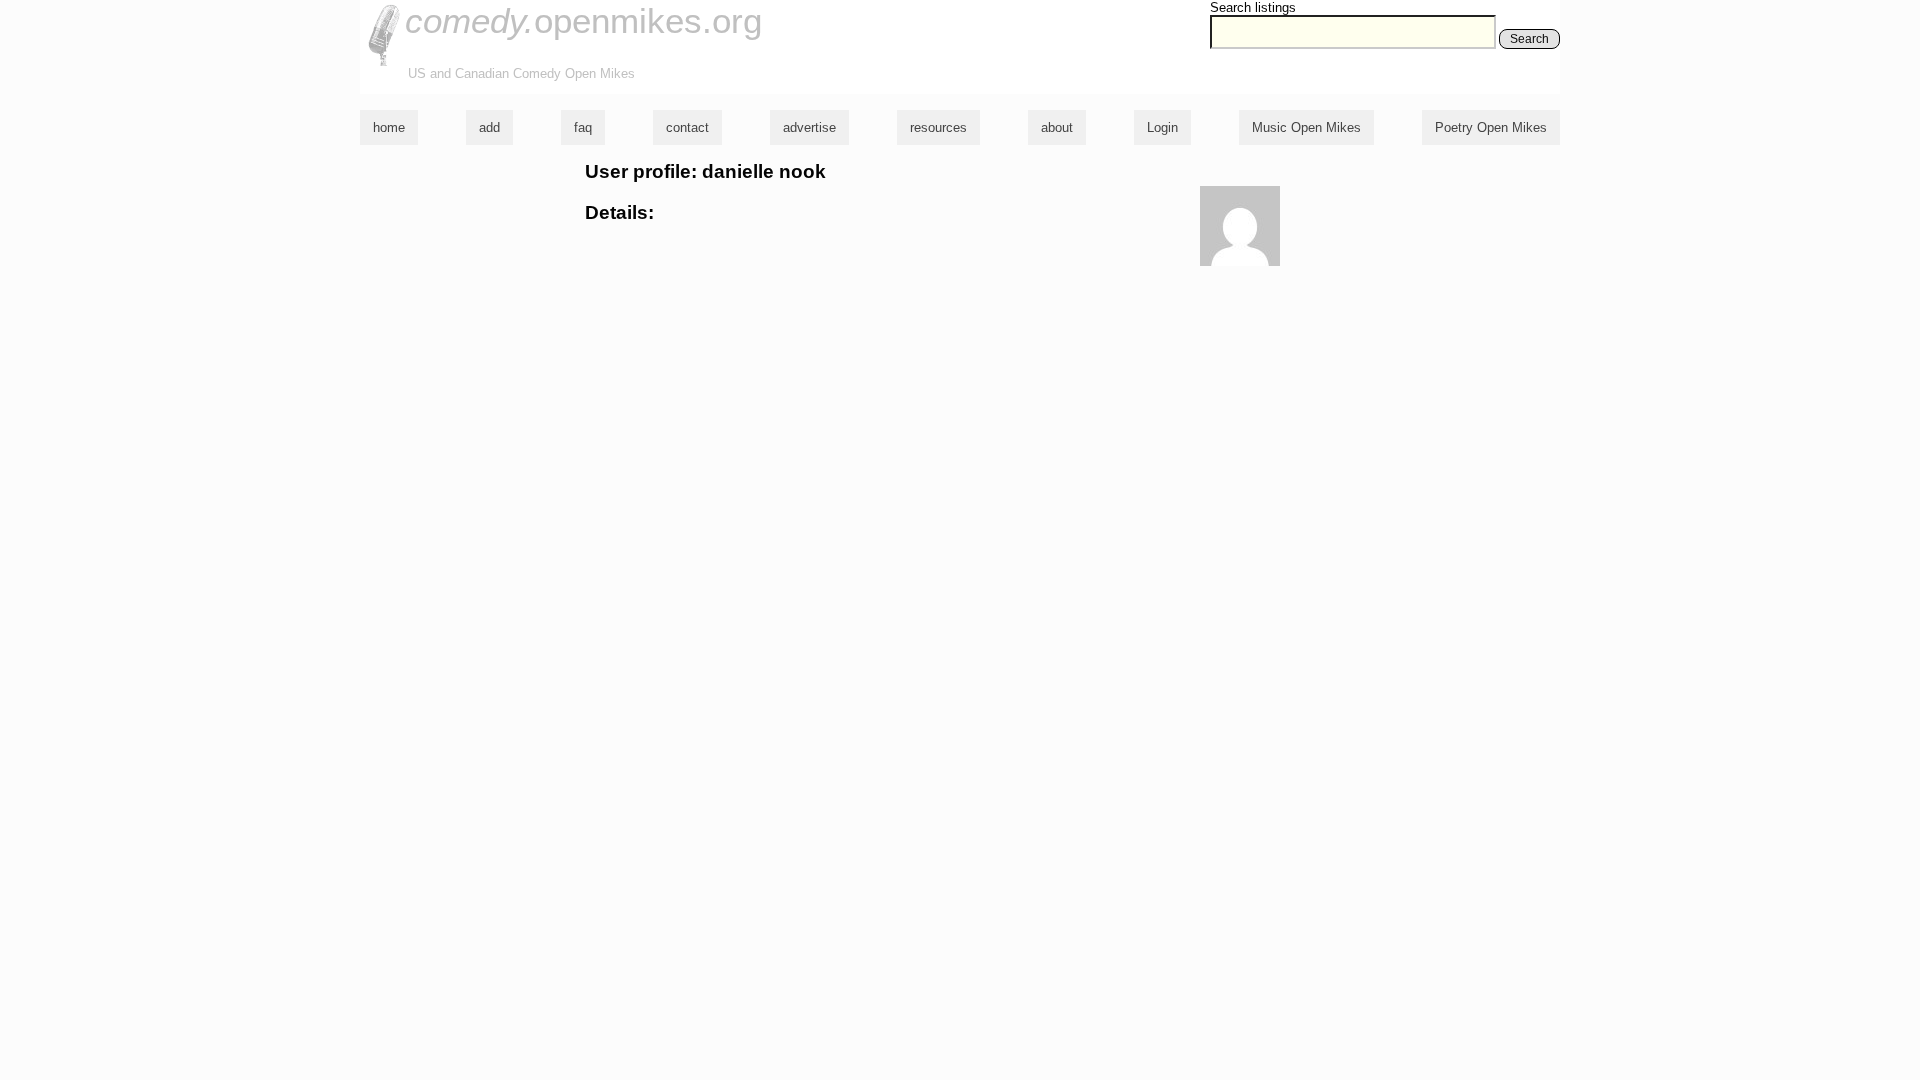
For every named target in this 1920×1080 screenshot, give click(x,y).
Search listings (1253, 7)
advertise (809, 127)
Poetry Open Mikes (1491, 127)
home (389, 127)
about (1057, 127)
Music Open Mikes (1306, 127)
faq (583, 127)
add (489, 127)
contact (687, 127)
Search (1529, 39)
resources (938, 127)
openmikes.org (583, 20)
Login (1162, 127)
